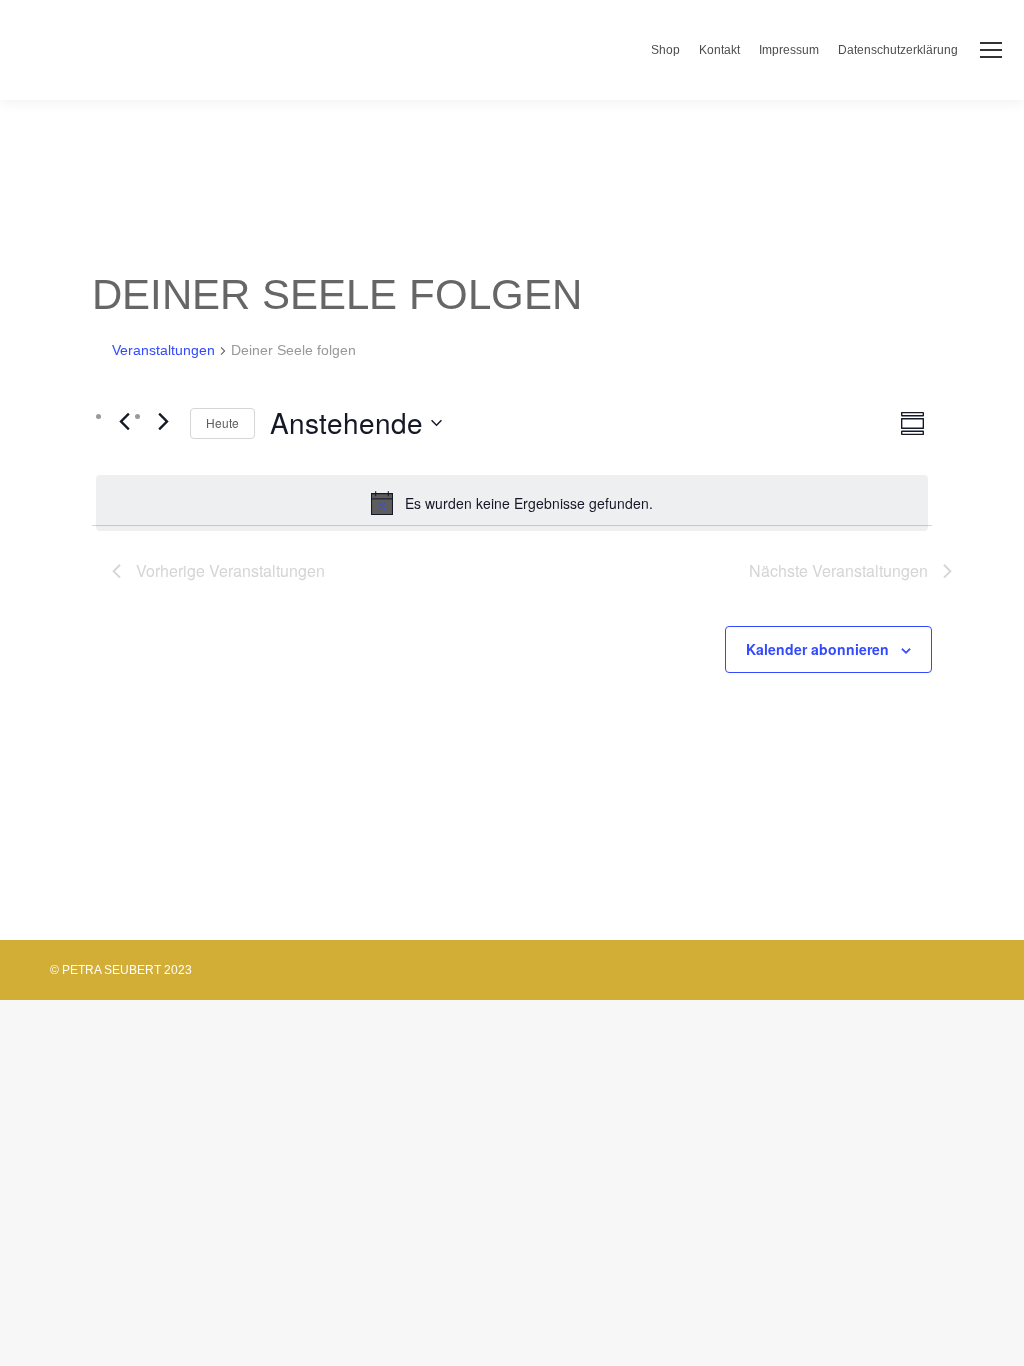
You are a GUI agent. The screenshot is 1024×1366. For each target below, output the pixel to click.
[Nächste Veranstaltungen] (163, 421)
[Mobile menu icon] (991, 50)
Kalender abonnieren (817, 649)
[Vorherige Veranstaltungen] (124, 421)
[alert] (512, 503)
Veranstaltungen (163, 350)
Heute (222, 422)
